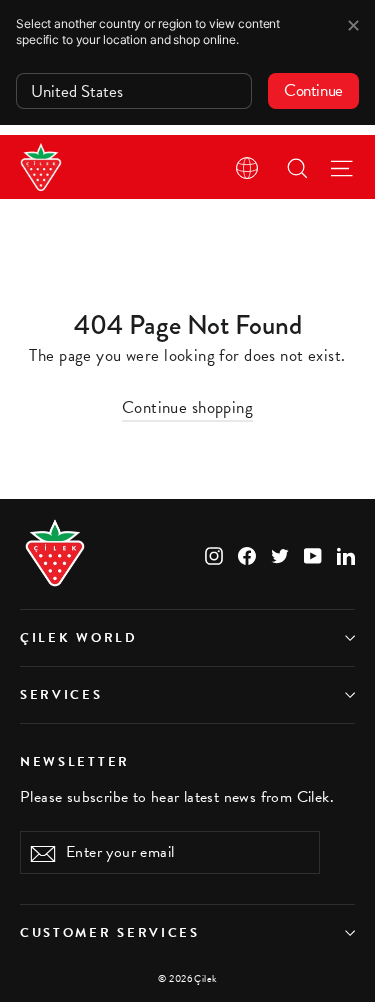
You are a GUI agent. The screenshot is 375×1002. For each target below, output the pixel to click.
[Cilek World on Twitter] (280, 553)
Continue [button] (313, 90)
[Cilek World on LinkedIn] (346, 553)
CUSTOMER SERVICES (110, 933)
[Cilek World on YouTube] (313, 553)
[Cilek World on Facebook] (247, 553)
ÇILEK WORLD (79, 638)
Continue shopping (187, 407)
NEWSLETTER (75, 761)
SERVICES (61, 695)
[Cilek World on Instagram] (214, 553)
